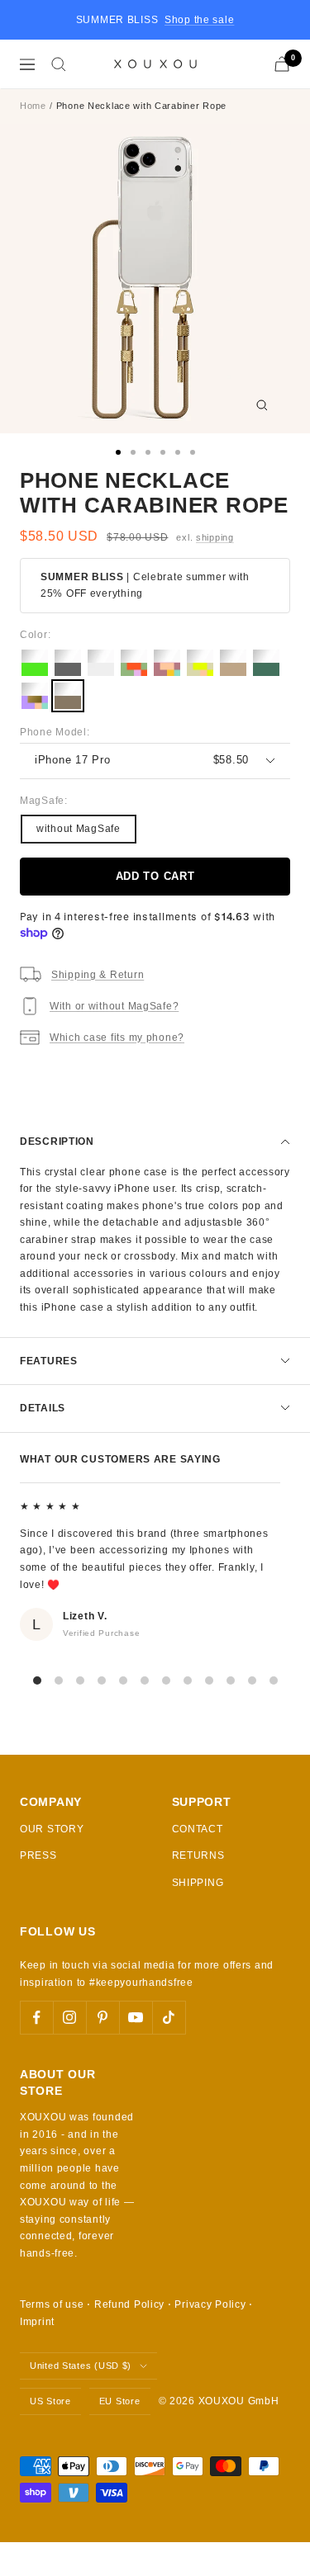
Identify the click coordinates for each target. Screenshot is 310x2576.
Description (57, 1141)
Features (49, 1361)
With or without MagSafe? (114, 1006)
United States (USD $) (81, 2366)
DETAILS (43, 1408)
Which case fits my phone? (117, 1037)
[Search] (59, 64)
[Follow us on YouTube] (136, 2017)
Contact (198, 1829)
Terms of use (52, 2304)
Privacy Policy (210, 2304)
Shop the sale (199, 20)
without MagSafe (79, 829)
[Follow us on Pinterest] (103, 2017)
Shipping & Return (98, 975)
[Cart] (282, 64)
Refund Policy (129, 2304)
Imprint (37, 2322)
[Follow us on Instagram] (69, 2017)
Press (38, 1855)
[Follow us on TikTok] (169, 2017)
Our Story (52, 1829)
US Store (50, 2401)
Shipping (198, 1883)
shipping (215, 537)
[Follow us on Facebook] (36, 2017)
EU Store (120, 2401)
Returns (198, 1855)
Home (33, 106)
